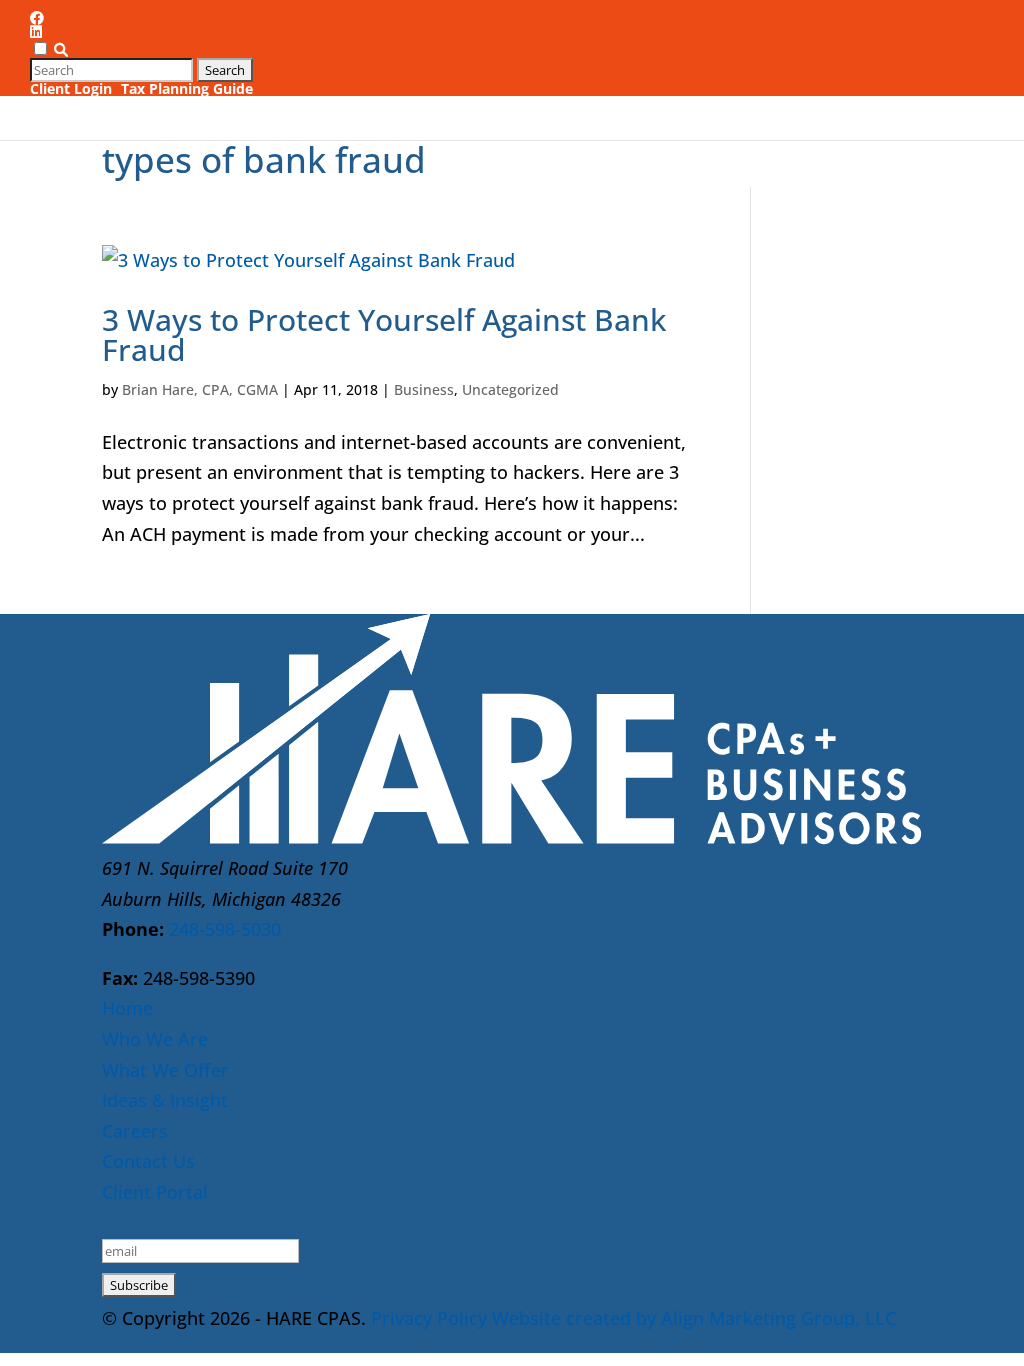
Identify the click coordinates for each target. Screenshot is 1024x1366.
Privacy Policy (429, 1318)
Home (127, 1008)
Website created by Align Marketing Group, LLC (694, 1318)
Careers (784, 86)
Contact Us (881, 86)
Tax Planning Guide (187, 88)
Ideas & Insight (652, 86)
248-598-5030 (225, 929)
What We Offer (493, 86)
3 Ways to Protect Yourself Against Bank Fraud (384, 334)
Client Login (71, 88)
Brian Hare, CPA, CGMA (200, 389)
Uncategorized (510, 389)
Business (424, 389)
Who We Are (344, 86)
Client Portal (155, 1192)
